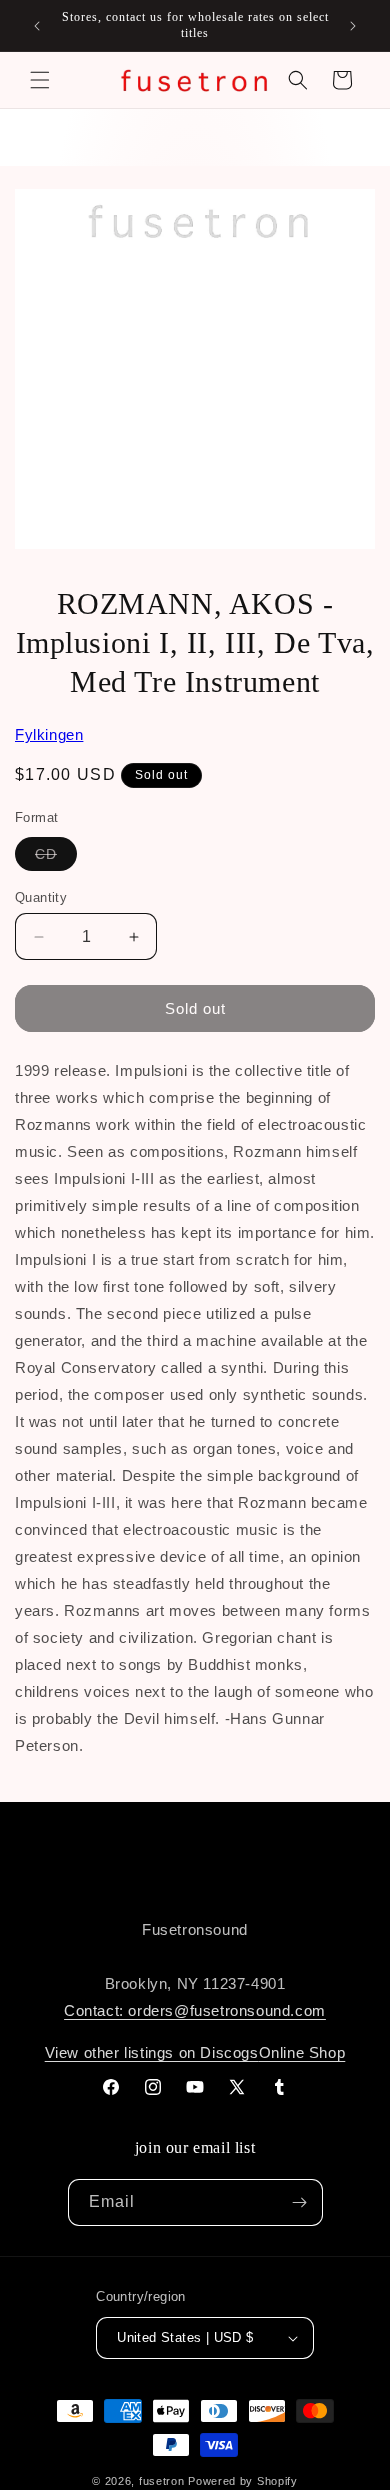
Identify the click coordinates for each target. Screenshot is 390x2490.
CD (56, 858)
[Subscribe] (300, 2202)
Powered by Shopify (243, 2481)
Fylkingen (49, 734)
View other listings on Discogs (152, 2052)
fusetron (162, 2481)
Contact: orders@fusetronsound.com (195, 2010)
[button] (40, 80)
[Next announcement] (353, 26)
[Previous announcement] (37, 26)
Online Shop (302, 2052)
